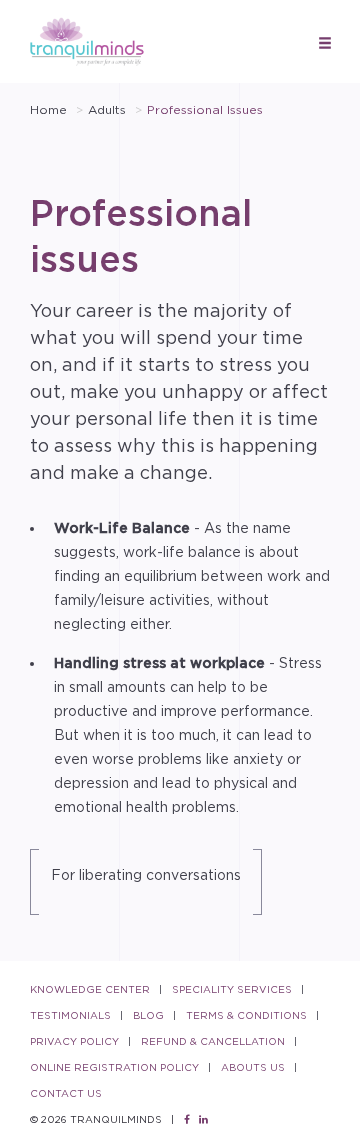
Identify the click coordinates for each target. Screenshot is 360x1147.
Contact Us (66, 1093)
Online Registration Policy (114, 1067)
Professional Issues (205, 109)
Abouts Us (253, 1067)
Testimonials (70, 1015)
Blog (148, 1015)
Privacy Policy (74, 1041)
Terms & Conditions (246, 1015)
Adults (107, 109)
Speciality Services (232, 989)
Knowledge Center (90, 989)
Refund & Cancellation (213, 1041)
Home (48, 109)
